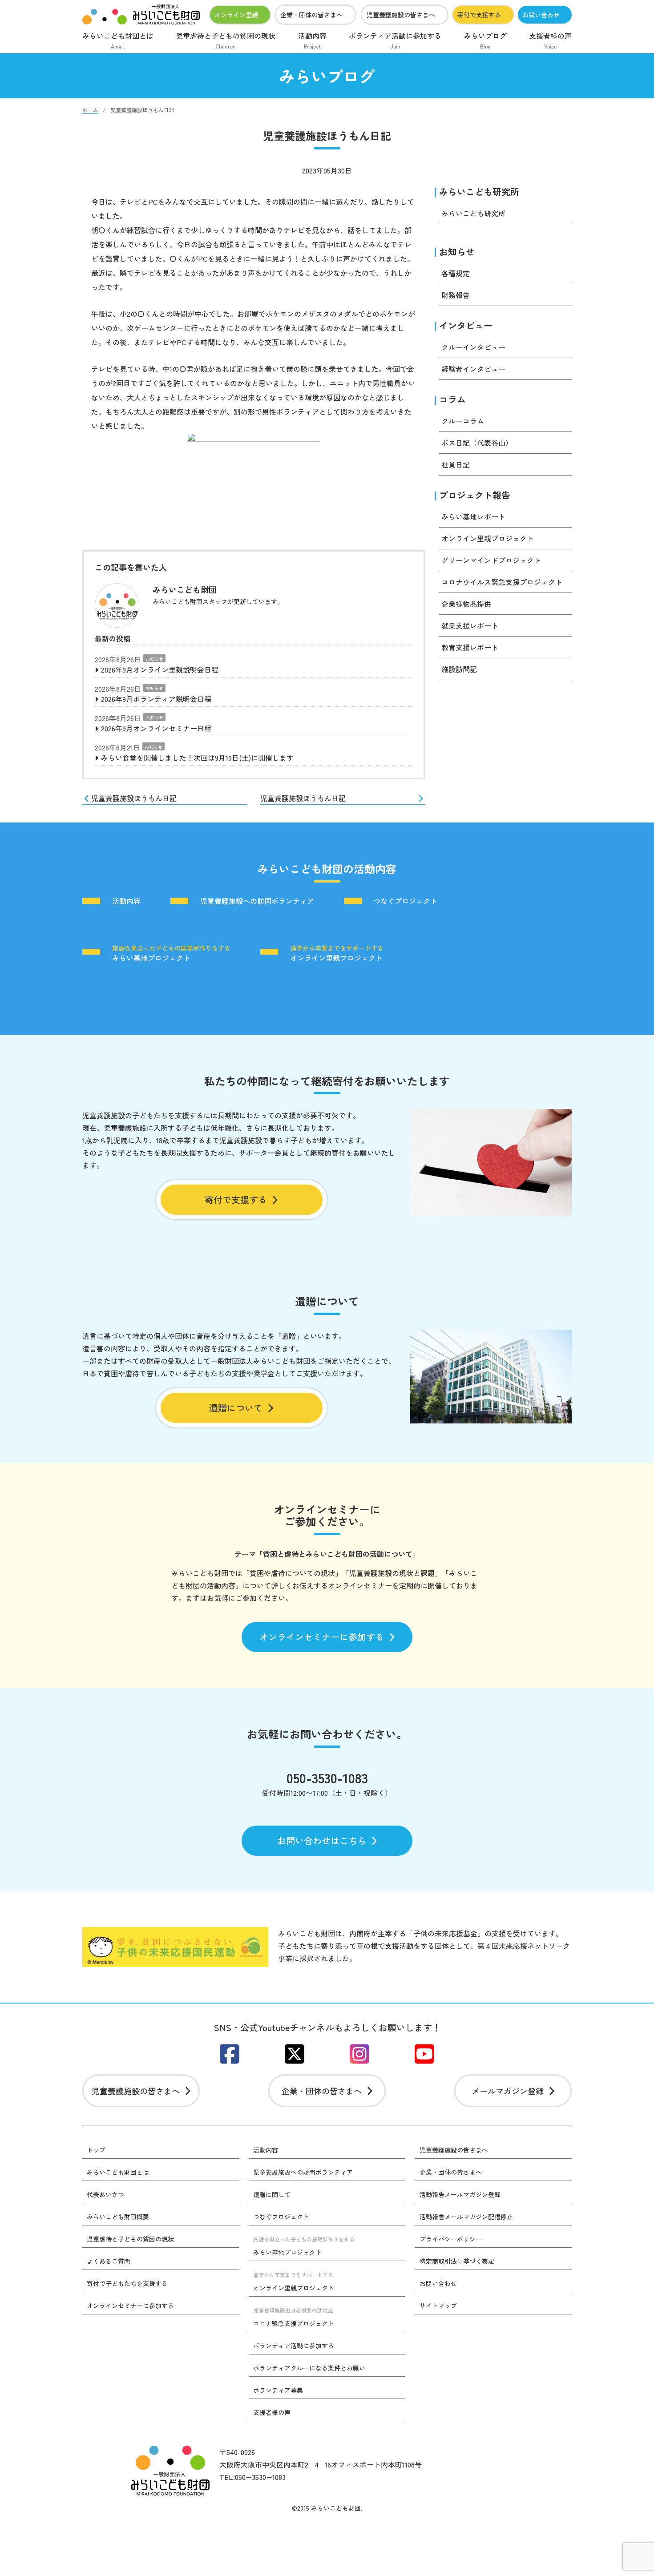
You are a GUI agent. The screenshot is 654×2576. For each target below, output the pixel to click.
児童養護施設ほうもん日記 (134, 798)
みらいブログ (485, 40)
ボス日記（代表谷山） (477, 443)
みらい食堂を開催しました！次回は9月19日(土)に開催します (197, 758)
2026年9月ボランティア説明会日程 (156, 699)
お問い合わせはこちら (322, 1840)
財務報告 (456, 295)
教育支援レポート (470, 647)
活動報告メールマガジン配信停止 (466, 2217)
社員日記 (456, 464)
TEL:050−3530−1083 (252, 2477)
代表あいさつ (105, 2194)
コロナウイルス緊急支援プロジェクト (502, 582)
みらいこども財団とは (118, 40)
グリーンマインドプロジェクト (491, 560)
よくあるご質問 (109, 2261)
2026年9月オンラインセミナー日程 (156, 728)
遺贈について (236, 1408)
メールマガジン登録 (508, 2091)
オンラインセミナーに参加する (322, 1637)
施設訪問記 (459, 669)
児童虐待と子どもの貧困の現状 (226, 40)
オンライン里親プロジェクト (488, 538)
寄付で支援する (479, 15)
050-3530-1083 (327, 1778)
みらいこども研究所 (479, 191)
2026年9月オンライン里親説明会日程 (160, 669)
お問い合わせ (541, 15)
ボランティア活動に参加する (395, 40)
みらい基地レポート (473, 516)
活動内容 (312, 40)
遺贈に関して (272, 2194)
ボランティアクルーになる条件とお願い (309, 2368)
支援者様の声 (550, 40)
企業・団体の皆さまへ (311, 15)
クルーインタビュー (473, 347)
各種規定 (456, 273)
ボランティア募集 (278, 2390)
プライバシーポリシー (451, 2239)
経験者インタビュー (473, 369)
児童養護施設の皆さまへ (401, 15)
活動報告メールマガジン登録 (460, 2194)
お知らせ (154, 659)
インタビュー (466, 325)
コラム (452, 399)
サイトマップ (438, 2306)
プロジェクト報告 (475, 495)
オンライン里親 (236, 15)
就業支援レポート (470, 625)
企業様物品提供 (466, 604)
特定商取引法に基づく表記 (457, 2261)
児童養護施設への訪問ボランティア (257, 901)
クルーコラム (463, 421)
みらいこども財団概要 (118, 2217)
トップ (96, 2150)
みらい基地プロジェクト (171, 953)
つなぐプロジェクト (405, 901)
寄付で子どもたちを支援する (127, 2283)
